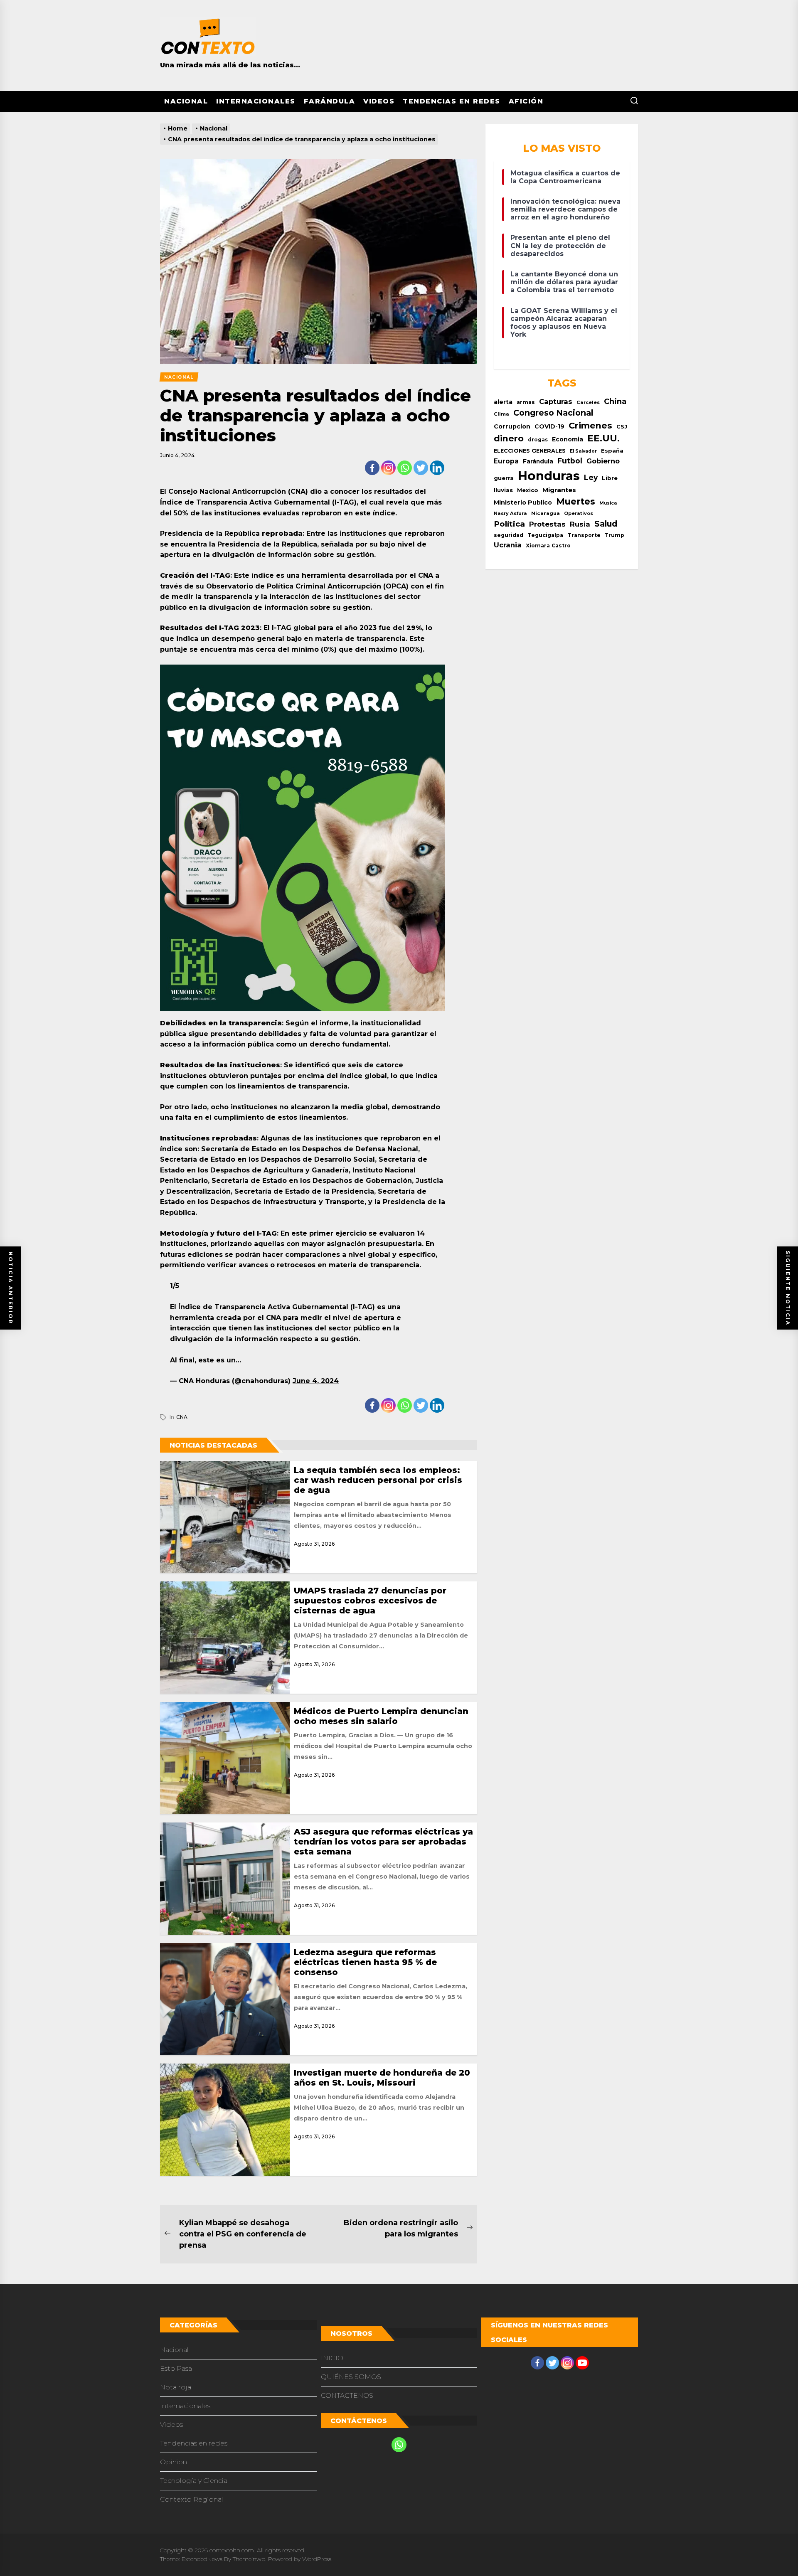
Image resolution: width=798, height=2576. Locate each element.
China (615, 401)
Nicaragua (546, 513)
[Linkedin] (437, 468)
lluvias (503, 490)
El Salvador (583, 451)
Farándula (330, 101)
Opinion (174, 2462)
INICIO (332, 2358)
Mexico (528, 490)
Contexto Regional (192, 2499)
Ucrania (508, 545)
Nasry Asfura (510, 513)
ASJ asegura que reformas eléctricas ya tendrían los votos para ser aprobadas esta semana (383, 1842)
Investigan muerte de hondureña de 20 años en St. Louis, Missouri (382, 2078)
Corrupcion (512, 426)
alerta (503, 402)
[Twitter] (421, 468)
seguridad (509, 535)
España (612, 451)
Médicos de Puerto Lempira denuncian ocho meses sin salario (381, 1716)
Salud (606, 524)
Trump (615, 535)
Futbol (570, 461)
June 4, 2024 (316, 1381)
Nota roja (176, 2387)
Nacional (186, 101)
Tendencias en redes (452, 101)
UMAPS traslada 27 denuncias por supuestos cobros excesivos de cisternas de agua (370, 1601)
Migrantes (559, 490)
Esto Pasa (176, 2368)
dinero (509, 438)
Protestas (547, 524)
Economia (568, 439)
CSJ (622, 427)
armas (526, 402)
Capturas (556, 401)
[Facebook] (372, 468)
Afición (526, 101)
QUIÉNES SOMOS (351, 2377)
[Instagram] (388, 468)
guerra (504, 478)
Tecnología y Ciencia (194, 2481)
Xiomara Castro (548, 545)
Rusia (580, 524)
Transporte (584, 535)
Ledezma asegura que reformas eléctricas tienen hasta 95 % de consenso (365, 1962)
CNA (182, 1417)
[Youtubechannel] (582, 2363)
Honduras (549, 476)
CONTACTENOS (347, 2395)
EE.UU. (603, 438)
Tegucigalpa (545, 535)
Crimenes (590, 425)
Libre (610, 478)
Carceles (588, 402)
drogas (538, 440)
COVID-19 (549, 426)
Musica (608, 503)
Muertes (576, 501)
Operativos (579, 513)
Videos (379, 101)
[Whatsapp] (405, 468)
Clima (501, 414)
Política (509, 524)
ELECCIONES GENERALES (530, 451)
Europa (506, 461)
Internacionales (256, 101)
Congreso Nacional (553, 413)
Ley (591, 477)
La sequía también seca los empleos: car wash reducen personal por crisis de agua (378, 1480)
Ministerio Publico (523, 502)
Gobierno (603, 461)
